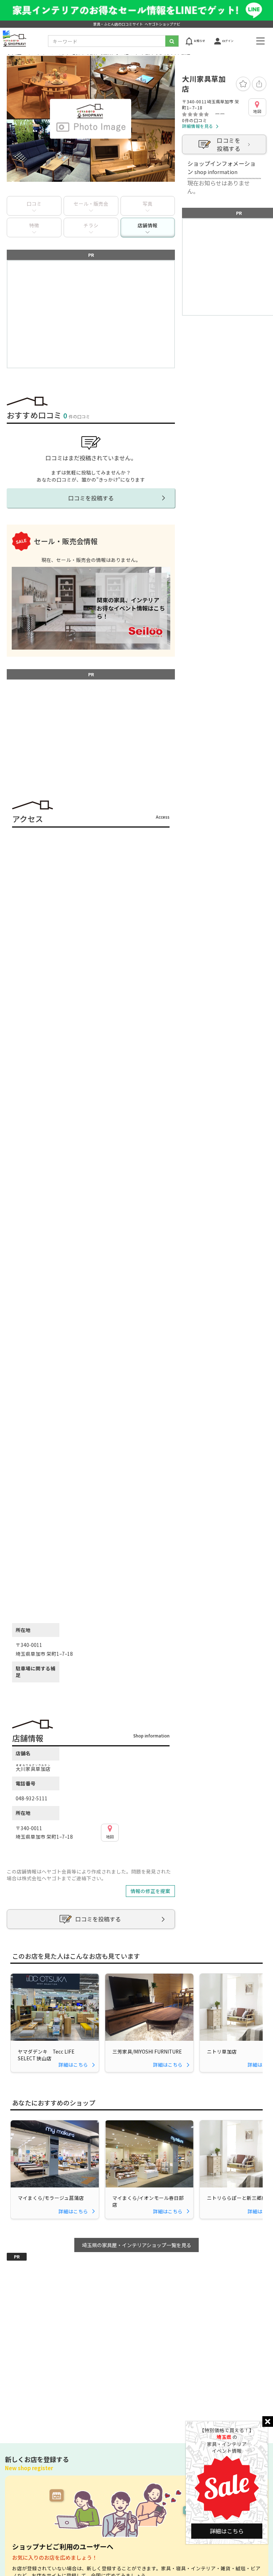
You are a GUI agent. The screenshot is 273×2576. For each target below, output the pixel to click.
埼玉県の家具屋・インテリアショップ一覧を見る (137, 2245)
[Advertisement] (91, 314)
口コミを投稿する (229, 144)
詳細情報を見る (198, 126)
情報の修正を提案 (150, 1891)
